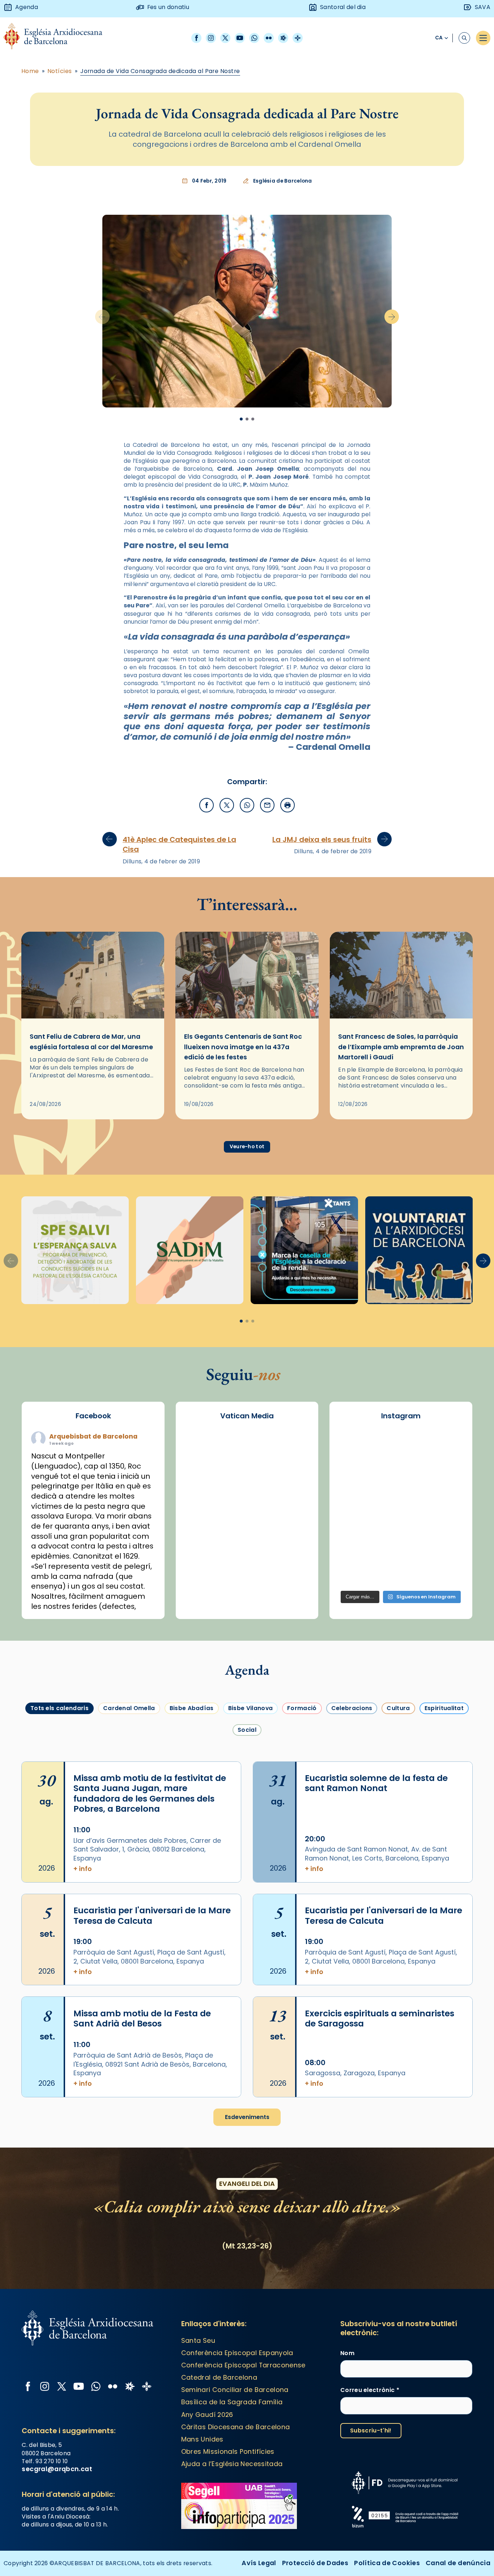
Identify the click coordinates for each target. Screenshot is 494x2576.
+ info (83, 1869)
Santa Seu (198, 2340)
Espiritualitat (444, 1708)
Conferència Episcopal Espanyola (237, 2353)
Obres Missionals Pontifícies (228, 2451)
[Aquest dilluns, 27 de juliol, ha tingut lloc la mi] (445, 1471)
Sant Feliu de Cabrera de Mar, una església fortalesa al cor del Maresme (91, 1041)
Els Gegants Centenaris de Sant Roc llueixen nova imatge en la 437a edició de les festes (243, 1047)
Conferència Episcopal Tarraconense (243, 2365)
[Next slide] (392, 317)
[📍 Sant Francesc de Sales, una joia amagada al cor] (357, 1471)
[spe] (75, 1250)
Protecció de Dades (315, 2563)
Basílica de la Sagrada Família (232, 2402)
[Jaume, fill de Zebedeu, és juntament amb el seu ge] (401, 1497)
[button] (483, 1261)
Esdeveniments (247, 2117)
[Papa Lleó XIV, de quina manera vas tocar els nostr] (445, 1547)
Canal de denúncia (458, 2563)
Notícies (60, 71)
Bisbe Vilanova (250, 1708)
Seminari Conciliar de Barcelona (235, 2390)
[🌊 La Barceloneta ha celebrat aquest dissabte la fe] (445, 1497)
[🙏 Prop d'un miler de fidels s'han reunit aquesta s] (401, 1547)
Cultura (398, 1708)
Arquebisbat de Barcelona (93, 1436)
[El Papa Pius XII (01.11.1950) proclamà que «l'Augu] (445, 1446)
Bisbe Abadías (192, 1708)
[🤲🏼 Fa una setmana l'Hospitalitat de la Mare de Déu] (357, 1573)
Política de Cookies (387, 2563)
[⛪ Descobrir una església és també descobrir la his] (357, 1446)
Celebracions (352, 1708)
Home (30, 71)
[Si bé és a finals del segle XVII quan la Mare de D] (357, 1522)
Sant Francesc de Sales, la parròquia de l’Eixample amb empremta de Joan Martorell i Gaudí (401, 1047)
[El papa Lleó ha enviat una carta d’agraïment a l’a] (445, 1522)
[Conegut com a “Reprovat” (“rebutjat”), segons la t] (357, 1547)
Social (247, 1730)
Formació (302, 1708)
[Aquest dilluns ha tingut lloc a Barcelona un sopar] (401, 1522)
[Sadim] (190, 1250)
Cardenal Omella (129, 1708)
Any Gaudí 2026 (207, 2415)
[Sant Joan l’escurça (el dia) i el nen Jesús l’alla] (445, 1573)
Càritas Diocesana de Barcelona (236, 2427)
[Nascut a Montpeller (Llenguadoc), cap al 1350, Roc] (401, 1446)
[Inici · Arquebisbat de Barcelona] (58, 38)
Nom (347, 2353)
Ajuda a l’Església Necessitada (232, 2464)
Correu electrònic (370, 2390)
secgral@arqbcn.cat (57, 2469)
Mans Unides (202, 2439)
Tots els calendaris (59, 1708)
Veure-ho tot (247, 1147)
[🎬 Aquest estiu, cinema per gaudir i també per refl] (401, 1471)
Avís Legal (259, 2563)
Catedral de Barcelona (219, 2377)
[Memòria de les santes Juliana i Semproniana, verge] (357, 1497)
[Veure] (304, 1250)
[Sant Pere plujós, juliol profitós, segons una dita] (401, 1573)
